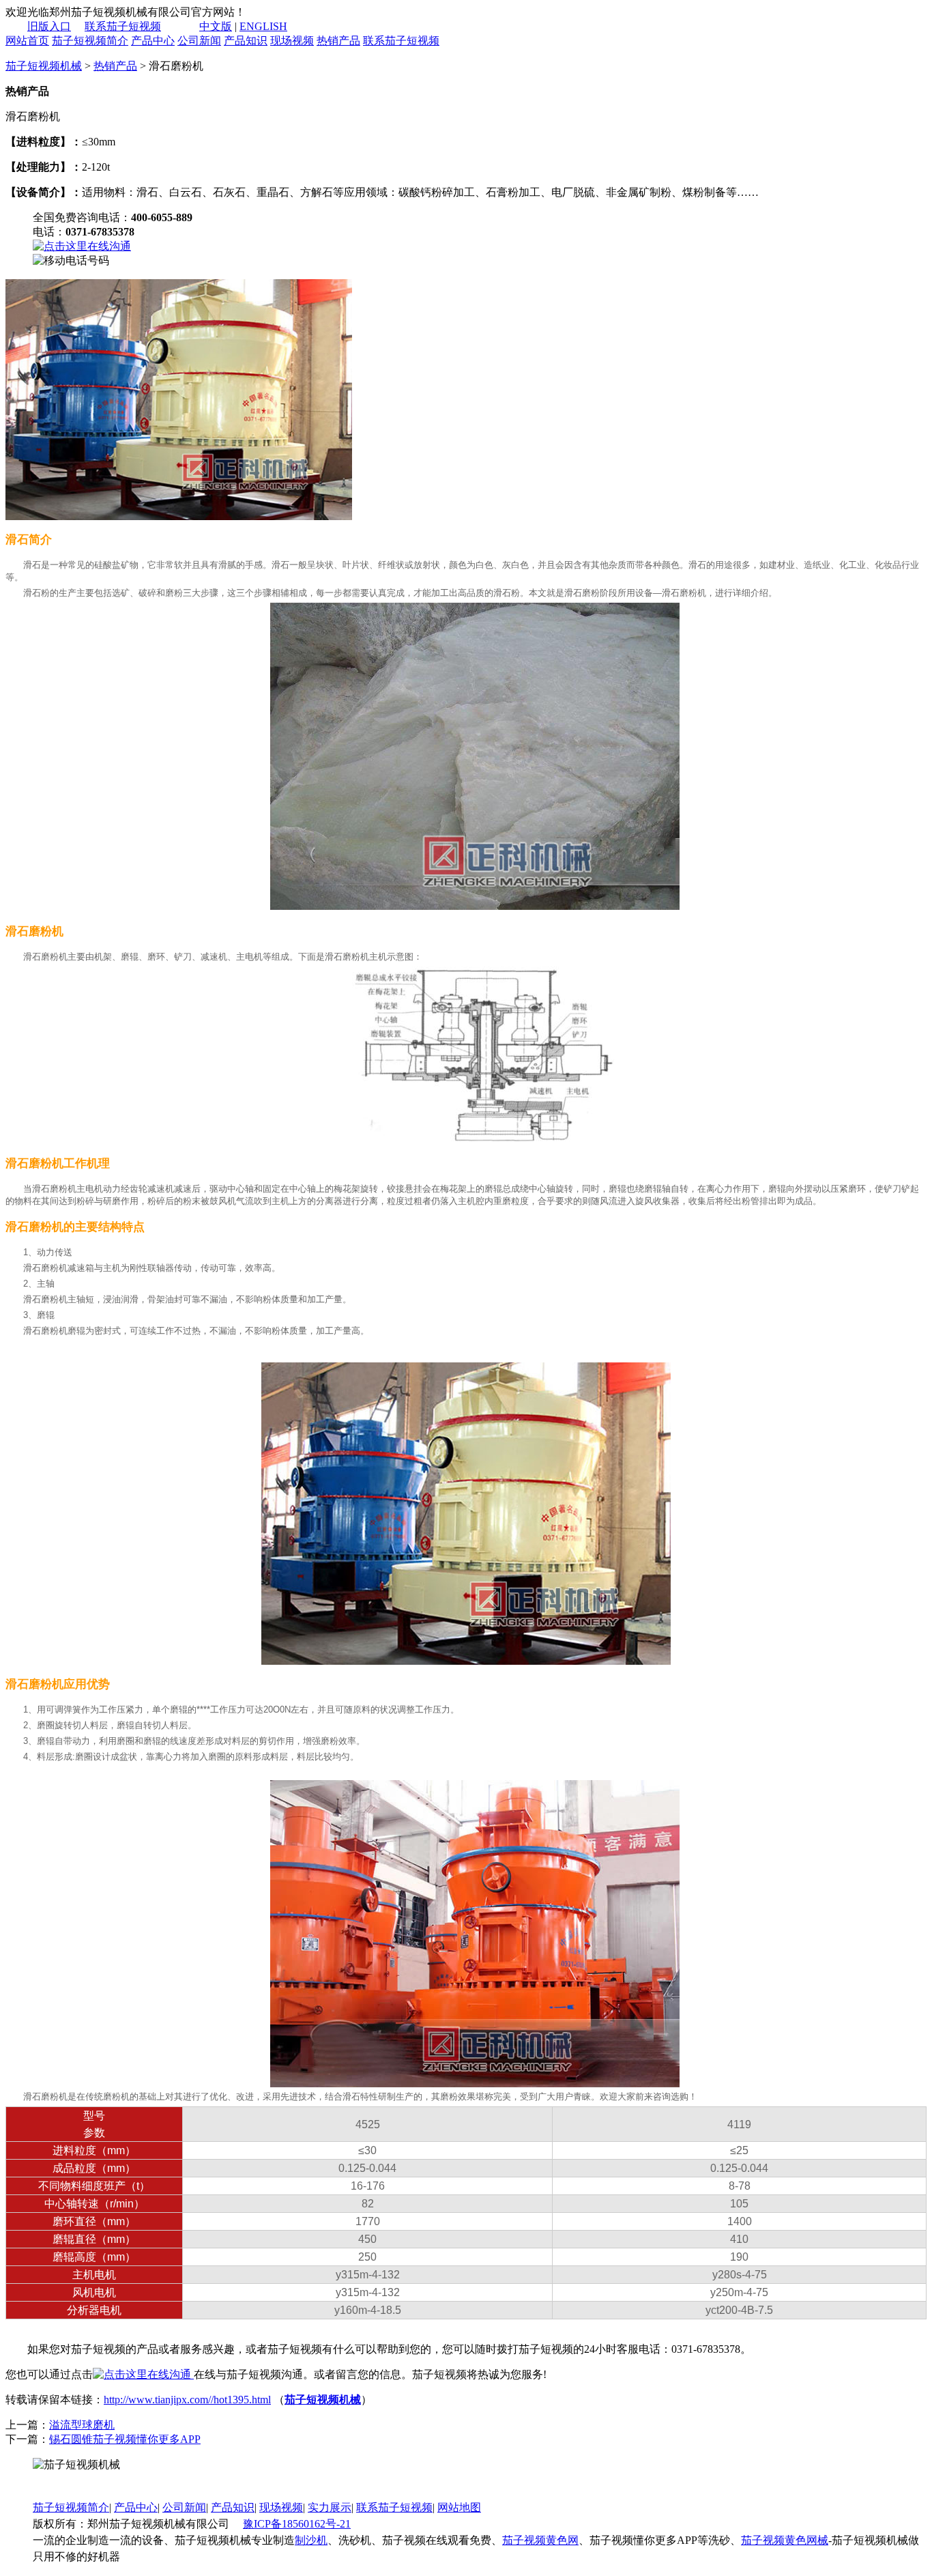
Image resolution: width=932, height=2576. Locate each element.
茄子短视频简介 (90, 41)
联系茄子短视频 (123, 26)
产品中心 (153, 41)
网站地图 (459, 2507)
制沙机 (311, 2540)
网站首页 (27, 41)
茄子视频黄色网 (540, 2540)
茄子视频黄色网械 (785, 2540)
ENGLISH (263, 26)
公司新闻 (199, 41)
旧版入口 (49, 26)
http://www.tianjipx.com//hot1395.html (187, 2400)
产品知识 (246, 41)
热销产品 (338, 41)
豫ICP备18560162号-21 (297, 2524)
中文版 (216, 26)
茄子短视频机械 (44, 66)
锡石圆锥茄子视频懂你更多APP (125, 2439)
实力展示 (330, 2507)
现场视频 (292, 41)
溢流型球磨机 (82, 2425)
